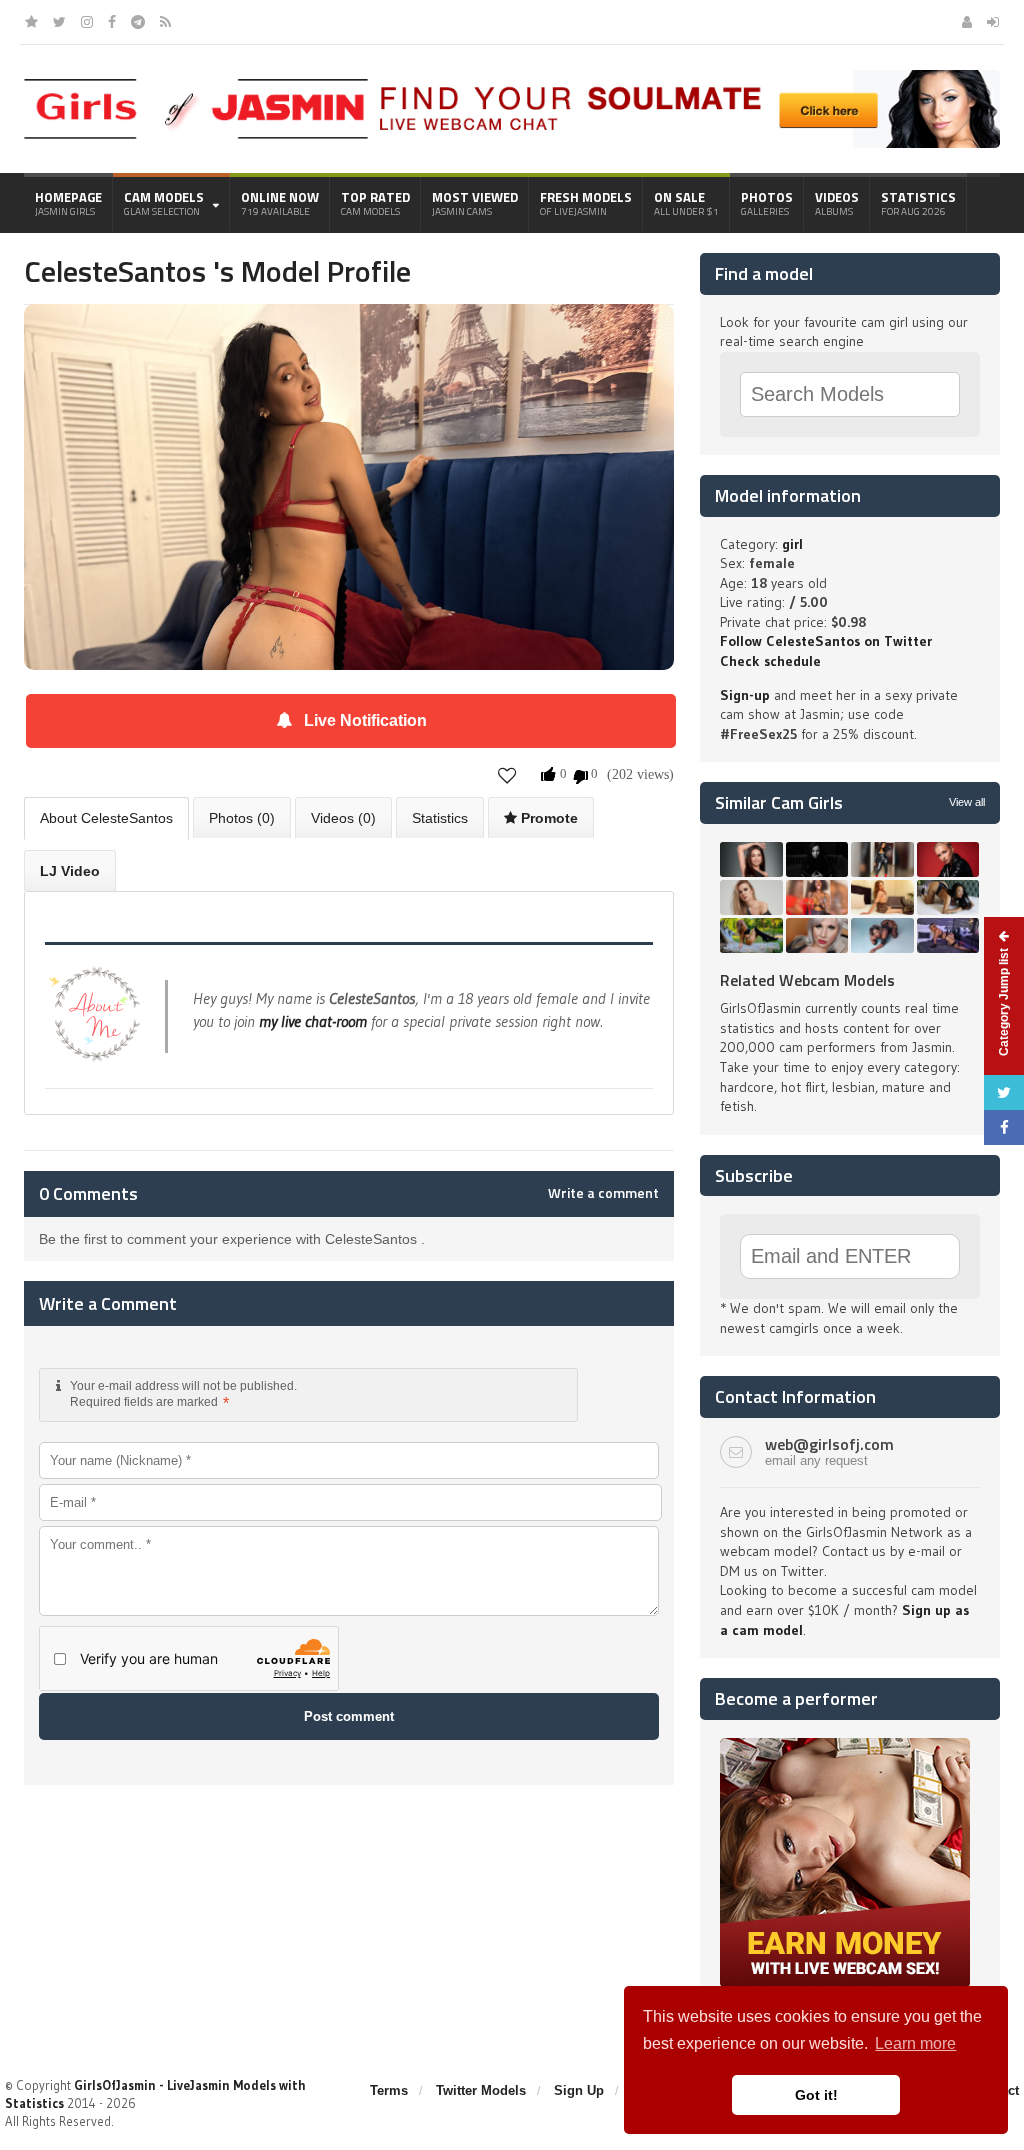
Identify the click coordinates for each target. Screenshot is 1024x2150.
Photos (767, 203)
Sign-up (745, 695)
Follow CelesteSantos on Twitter (826, 641)
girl (792, 544)
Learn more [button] (915, 2043)
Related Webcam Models (807, 980)
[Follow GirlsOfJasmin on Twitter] (59, 22)
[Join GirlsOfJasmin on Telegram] (138, 22)
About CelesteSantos (106, 818)
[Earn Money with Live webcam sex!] (845, 1745)
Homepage (68, 203)
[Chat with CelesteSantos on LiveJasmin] (349, 332)
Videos (837, 203)
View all (967, 802)
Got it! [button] (816, 2095)
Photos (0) (242, 818)
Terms (389, 2090)
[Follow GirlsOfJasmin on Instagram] (87, 22)
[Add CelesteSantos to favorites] (507, 774)
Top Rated (375, 203)
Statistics (918, 203)
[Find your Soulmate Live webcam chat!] (684, 77)
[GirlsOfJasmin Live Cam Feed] (165, 22)
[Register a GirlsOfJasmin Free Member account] (967, 22)
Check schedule (770, 661)
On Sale (686, 203)
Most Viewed (475, 203)
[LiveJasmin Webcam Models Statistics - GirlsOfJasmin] (196, 86)
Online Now (280, 203)
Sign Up (579, 2090)
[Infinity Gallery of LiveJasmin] (31, 22)
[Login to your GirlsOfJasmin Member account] (993, 22)
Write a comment (603, 1193)
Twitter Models (481, 2090)
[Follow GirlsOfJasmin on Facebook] (112, 22)
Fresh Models (586, 203)
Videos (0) (343, 818)
